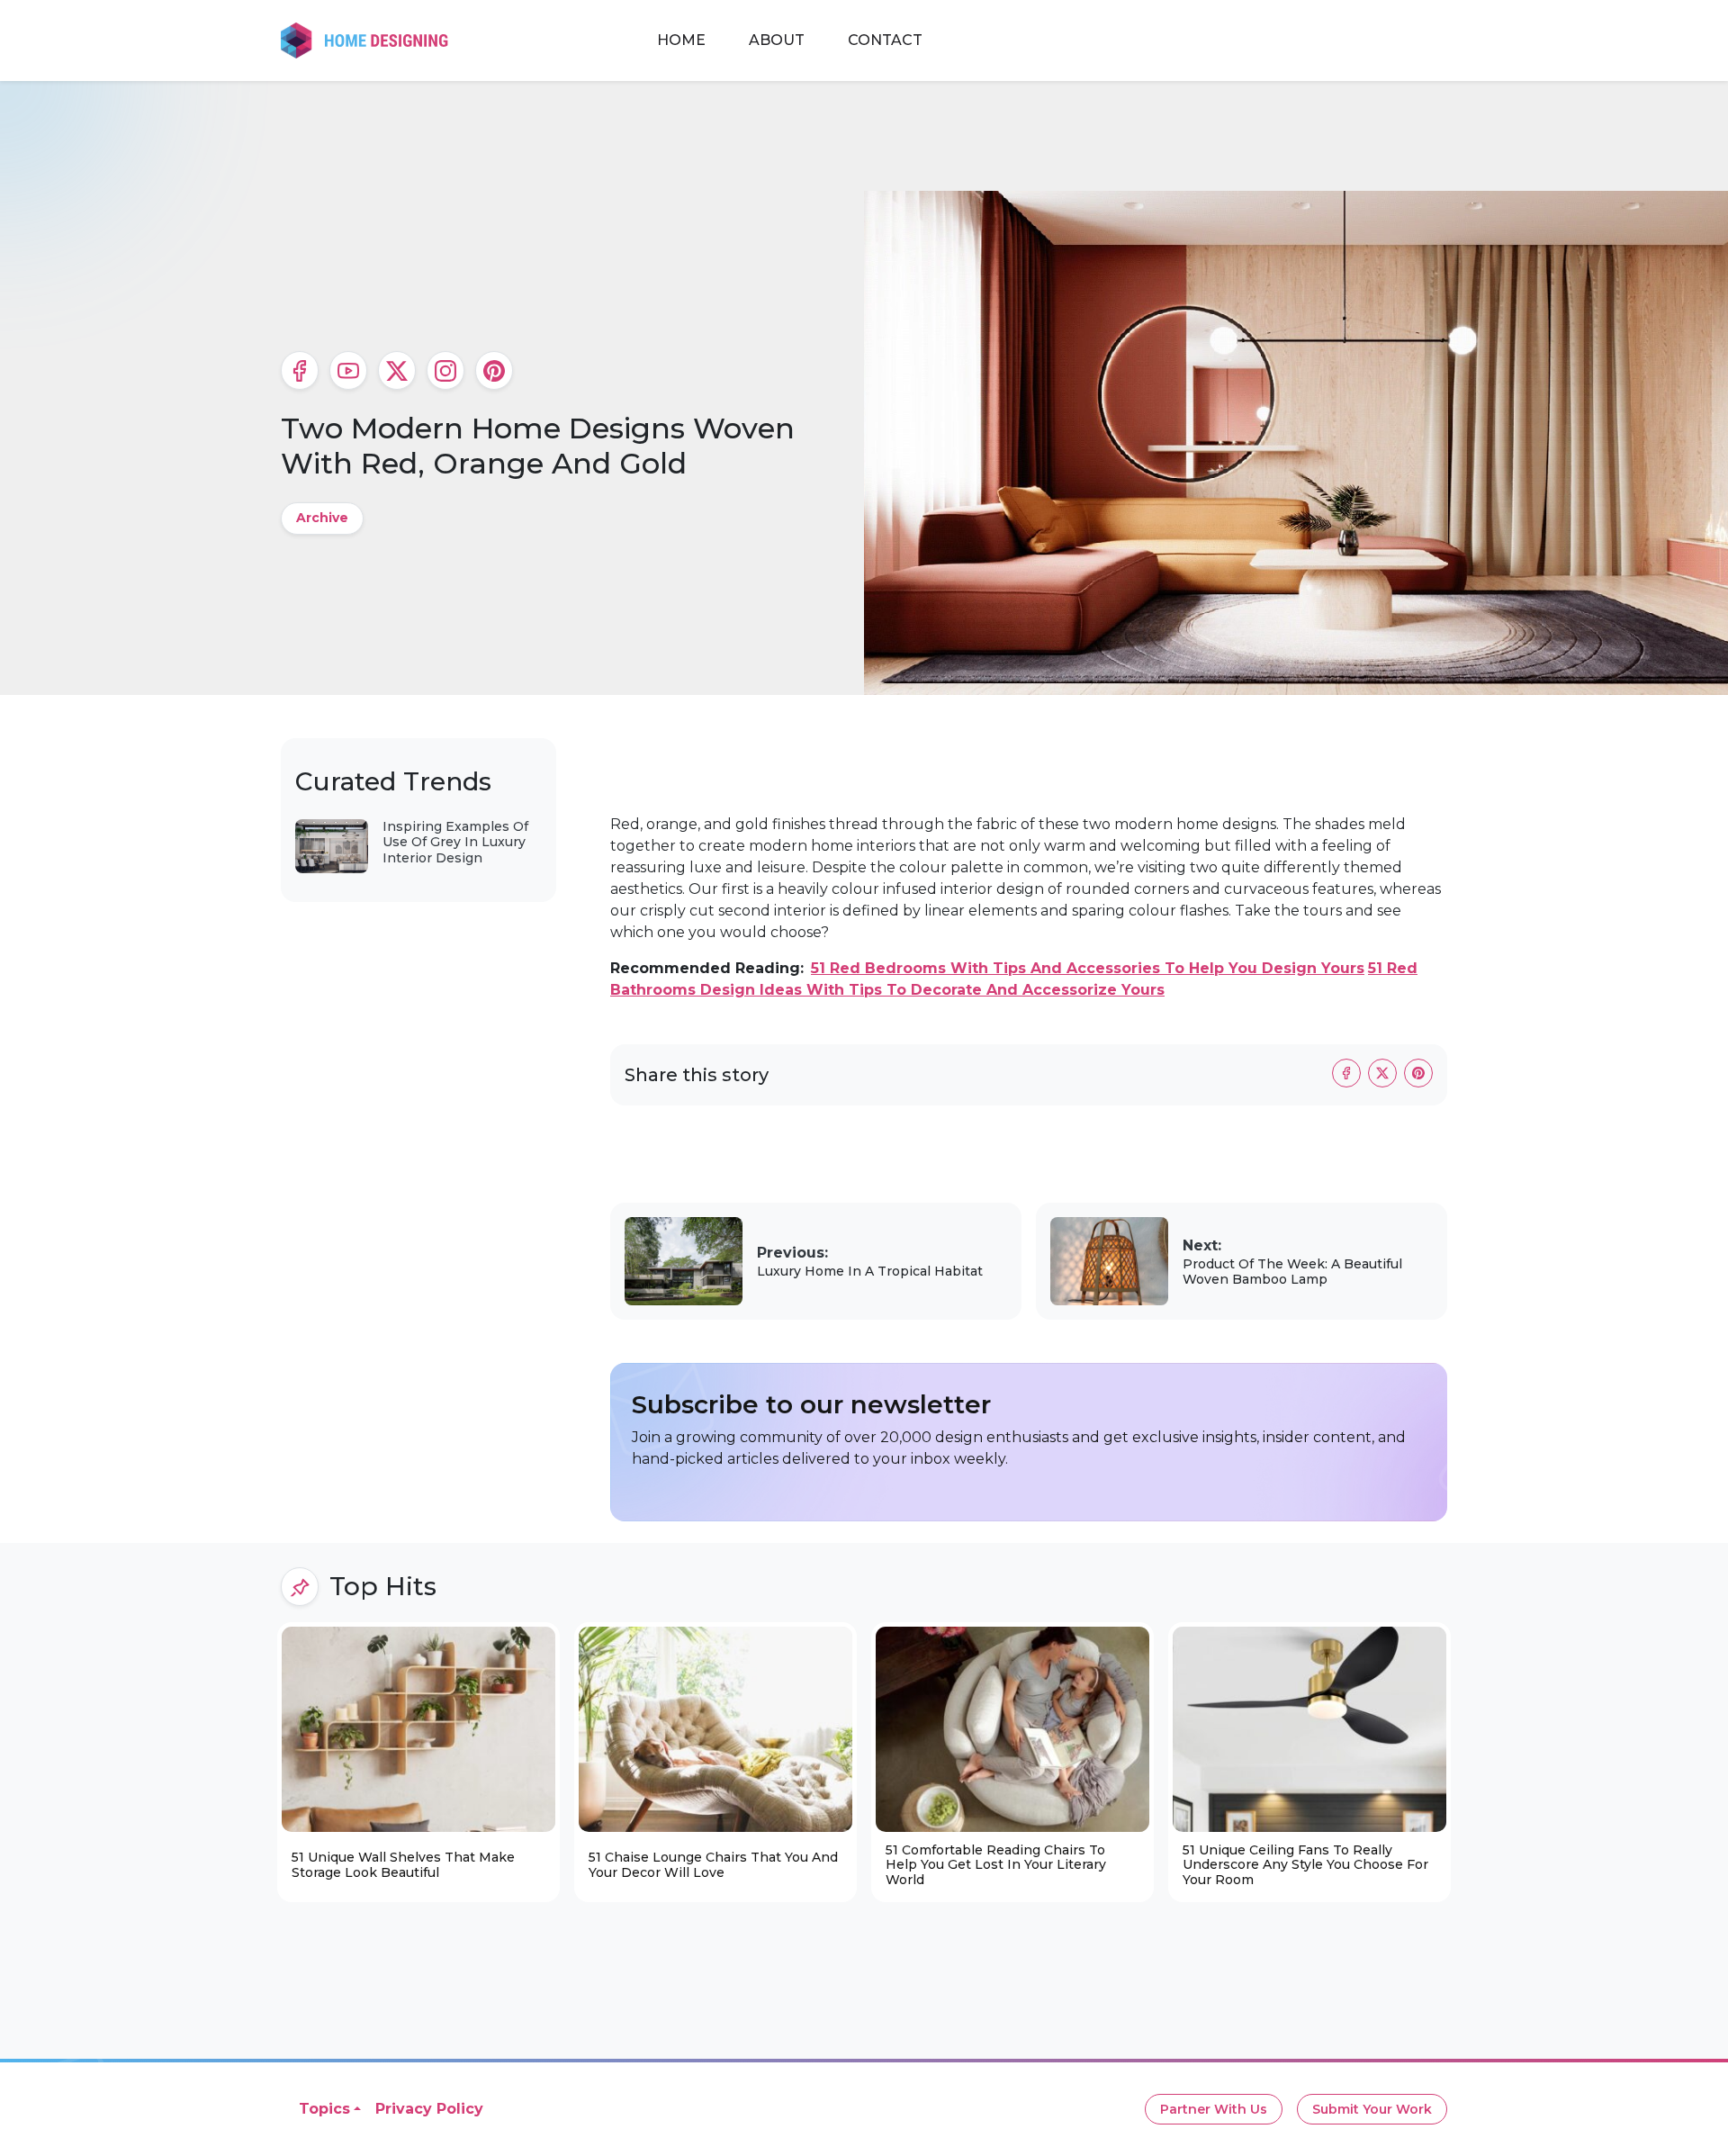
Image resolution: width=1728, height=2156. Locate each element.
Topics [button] (324, 2109)
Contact (885, 40)
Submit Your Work (1372, 2109)
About (777, 40)
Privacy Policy (429, 2109)
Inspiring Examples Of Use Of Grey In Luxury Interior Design (455, 842)
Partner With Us (1214, 2109)
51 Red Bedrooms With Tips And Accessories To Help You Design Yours (1088, 968)
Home (681, 40)
